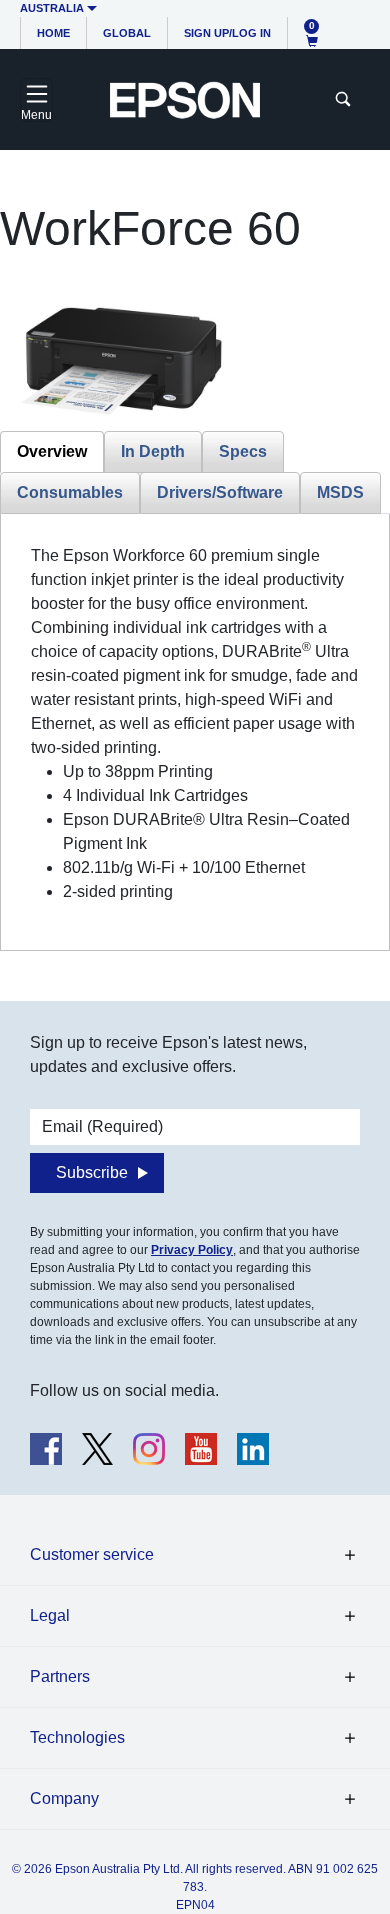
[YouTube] (201, 1449)
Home (53, 33)
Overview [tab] (52, 451)
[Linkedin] (253, 1449)
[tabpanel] (195, 724)
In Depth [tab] (153, 451)
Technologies (77, 1737)
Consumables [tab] (70, 492)
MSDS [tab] (340, 492)
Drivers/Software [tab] (220, 492)
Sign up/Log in (227, 33)
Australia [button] (52, 8)
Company (64, 1798)
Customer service (92, 1554)
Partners (60, 1676)
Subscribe (92, 1172)
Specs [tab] (243, 451)
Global (127, 33)
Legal (50, 1615)
